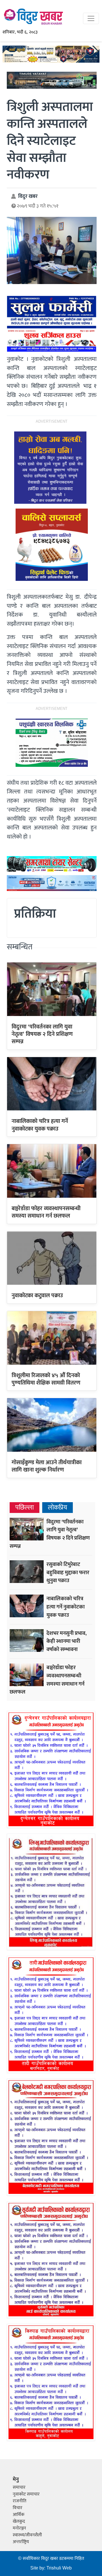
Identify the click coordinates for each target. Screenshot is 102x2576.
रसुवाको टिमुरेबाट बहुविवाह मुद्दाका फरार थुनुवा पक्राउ (68, 1572)
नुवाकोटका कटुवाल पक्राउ (37, 1296)
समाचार (19, 2487)
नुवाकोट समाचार (26, 2494)
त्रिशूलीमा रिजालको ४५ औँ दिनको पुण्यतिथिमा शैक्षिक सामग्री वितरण (46, 1379)
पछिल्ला (25, 1508)
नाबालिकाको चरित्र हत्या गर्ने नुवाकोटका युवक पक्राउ (40, 1125)
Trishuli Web (59, 2568)
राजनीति (20, 2501)
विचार (18, 2508)
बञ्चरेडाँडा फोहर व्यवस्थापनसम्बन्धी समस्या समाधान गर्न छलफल (46, 1212)
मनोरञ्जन (19, 2528)
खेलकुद (19, 2521)
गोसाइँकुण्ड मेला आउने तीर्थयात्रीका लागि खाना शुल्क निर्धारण (47, 1466)
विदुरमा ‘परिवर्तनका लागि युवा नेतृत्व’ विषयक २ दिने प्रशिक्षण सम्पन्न (42, 1034)
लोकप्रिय (58, 1508)
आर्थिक (19, 2515)
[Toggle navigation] (91, 18)
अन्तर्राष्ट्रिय (21, 2542)
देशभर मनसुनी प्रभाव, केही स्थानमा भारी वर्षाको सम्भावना (67, 1641)
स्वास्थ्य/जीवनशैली (27, 2535)
